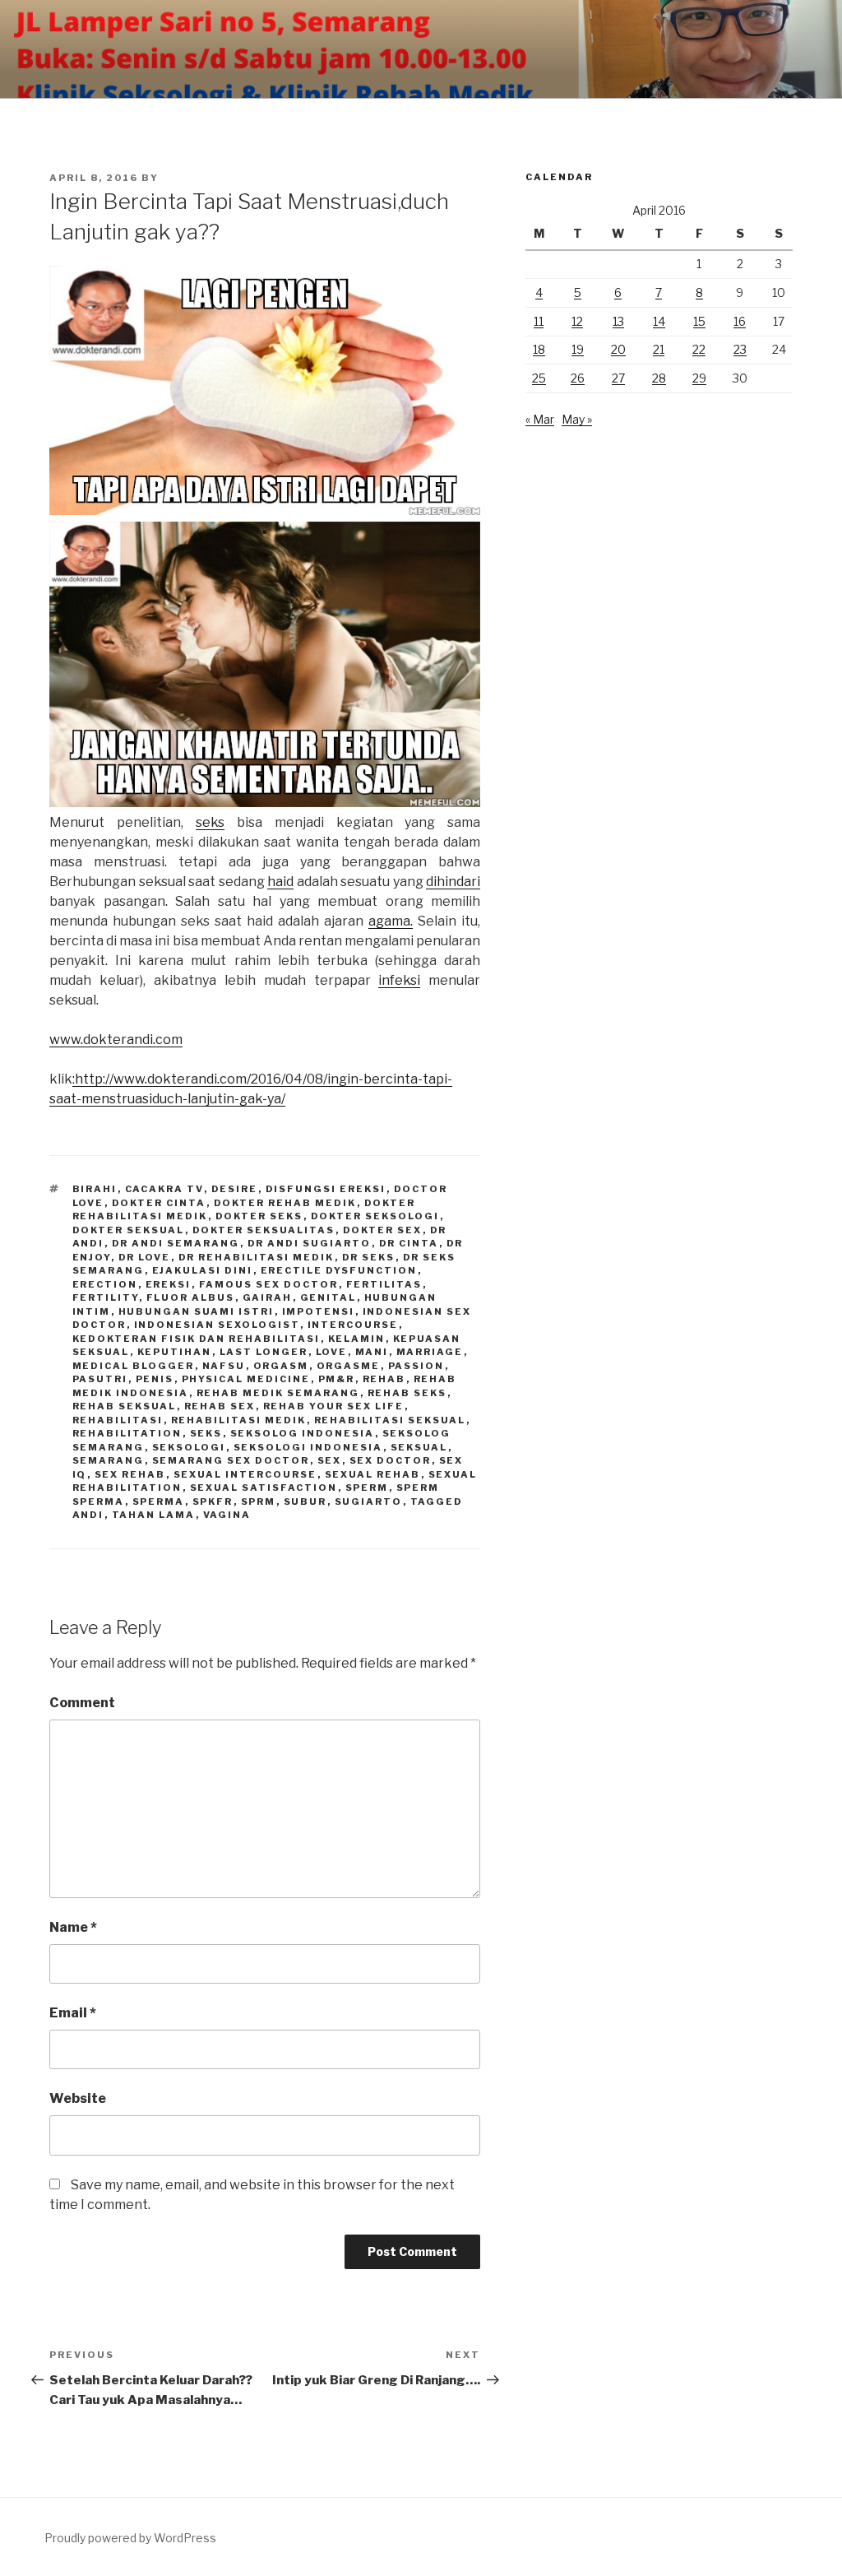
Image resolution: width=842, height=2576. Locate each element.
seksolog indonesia (303, 1433)
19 (578, 349)
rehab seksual (125, 1406)
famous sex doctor (269, 1284)
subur (305, 1502)
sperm (367, 1488)
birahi (95, 1189)
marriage (430, 1352)
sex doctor (391, 1460)
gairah (268, 1297)
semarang (109, 1460)
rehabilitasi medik (239, 1420)
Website (78, 2098)
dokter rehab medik (285, 1203)
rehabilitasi (118, 1420)
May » (577, 419)
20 (618, 349)
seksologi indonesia (308, 1447)
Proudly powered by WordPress (130, 2538)
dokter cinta (159, 1203)
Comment (82, 1703)
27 (618, 378)
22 (699, 349)
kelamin (357, 1339)
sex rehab (130, 1474)
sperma (159, 1502)
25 (539, 378)
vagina (227, 1515)
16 (740, 321)
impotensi (319, 1311)
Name (73, 1927)
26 (578, 378)
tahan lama (154, 1515)
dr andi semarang (176, 1243)
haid (280, 882)
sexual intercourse (245, 1474)
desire (235, 1189)
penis (155, 1379)
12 (577, 321)
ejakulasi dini (203, 1270)
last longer (264, 1352)
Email (73, 2013)
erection (105, 1284)
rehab (384, 1379)
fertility (106, 1297)
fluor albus (191, 1297)
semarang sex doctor (231, 1460)
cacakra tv (164, 1189)
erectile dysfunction (339, 1270)
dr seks (369, 1257)
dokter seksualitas (264, 1230)
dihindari (453, 882)
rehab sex (220, 1406)
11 (539, 321)
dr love (145, 1257)
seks (210, 822)
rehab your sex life (334, 1406)
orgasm (281, 1366)
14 (659, 321)
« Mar (540, 419)
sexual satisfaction (264, 1488)
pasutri (100, 1379)
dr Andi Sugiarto (310, 1243)
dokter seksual (129, 1230)
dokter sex (383, 1230)
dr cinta (409, 1243)
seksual (419, 1447)
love (332, 1352)
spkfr (213, 1502)
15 (699, 321)
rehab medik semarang (278, 1393)
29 (699, 378)
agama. (391, 921)
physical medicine (246, 1379)
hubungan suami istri (197, 1311)
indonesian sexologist (217, 1325)
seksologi (189, 1447)
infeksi (399, 980)
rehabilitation (127, 1433)
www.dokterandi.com (116, 1040)
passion (416, 1366)
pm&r (337, 1379)
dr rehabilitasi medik (257, 1257)
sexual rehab (373, 1474)
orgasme (349, 1366)
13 (618, 321)
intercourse (353, 1325)
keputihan (175, 1352)
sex (330, 1460)
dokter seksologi (375, 1216)
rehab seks (407, 1393)
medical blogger (134, 1366)
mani (372, 1352)
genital (328, 1297)
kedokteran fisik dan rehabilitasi (197, 1339)
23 (740, 349)
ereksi (169, 1284)
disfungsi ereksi (326, 1189)
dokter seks (259, 1216)
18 (539, 349)
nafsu (224, 1366)
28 (659, 378)
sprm (259, 1502)
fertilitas (384, 1284)
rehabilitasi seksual (390, 1420)
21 (659, 349)
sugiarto (369, 1502)
